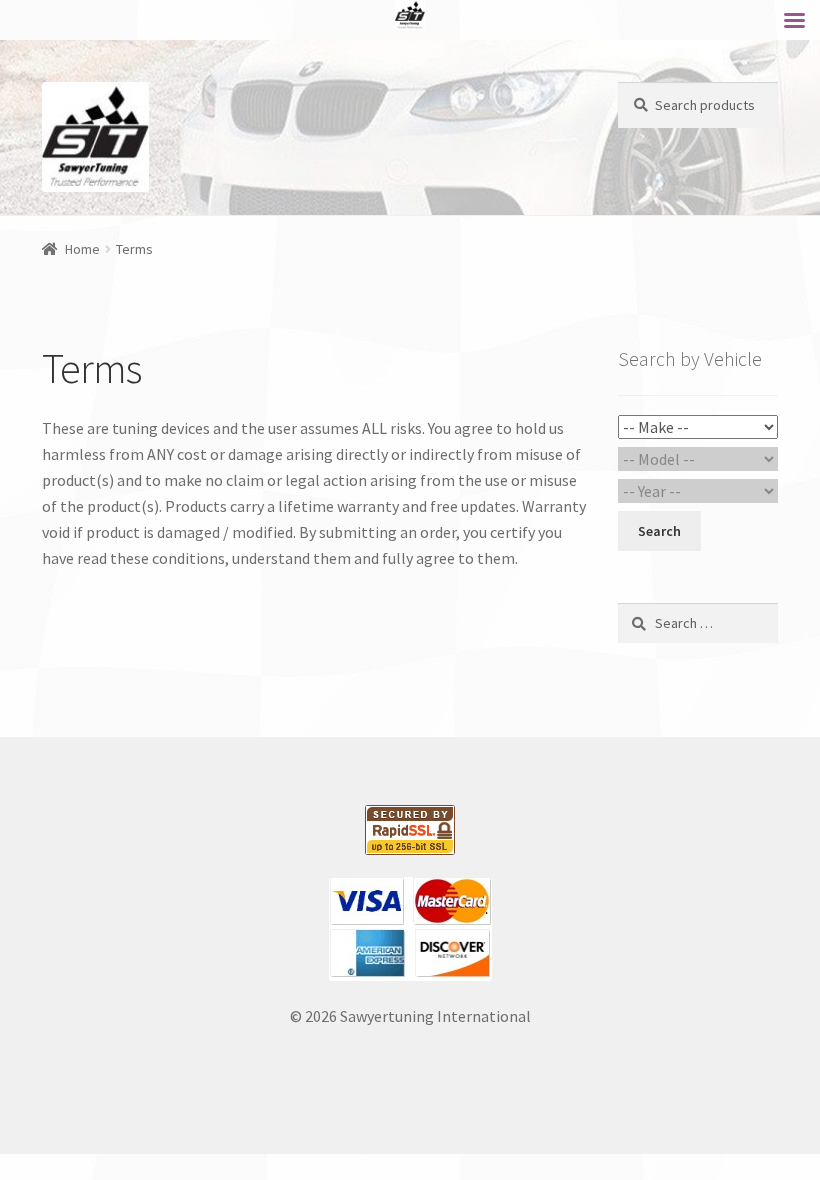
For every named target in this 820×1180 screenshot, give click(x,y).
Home (82, 249)
